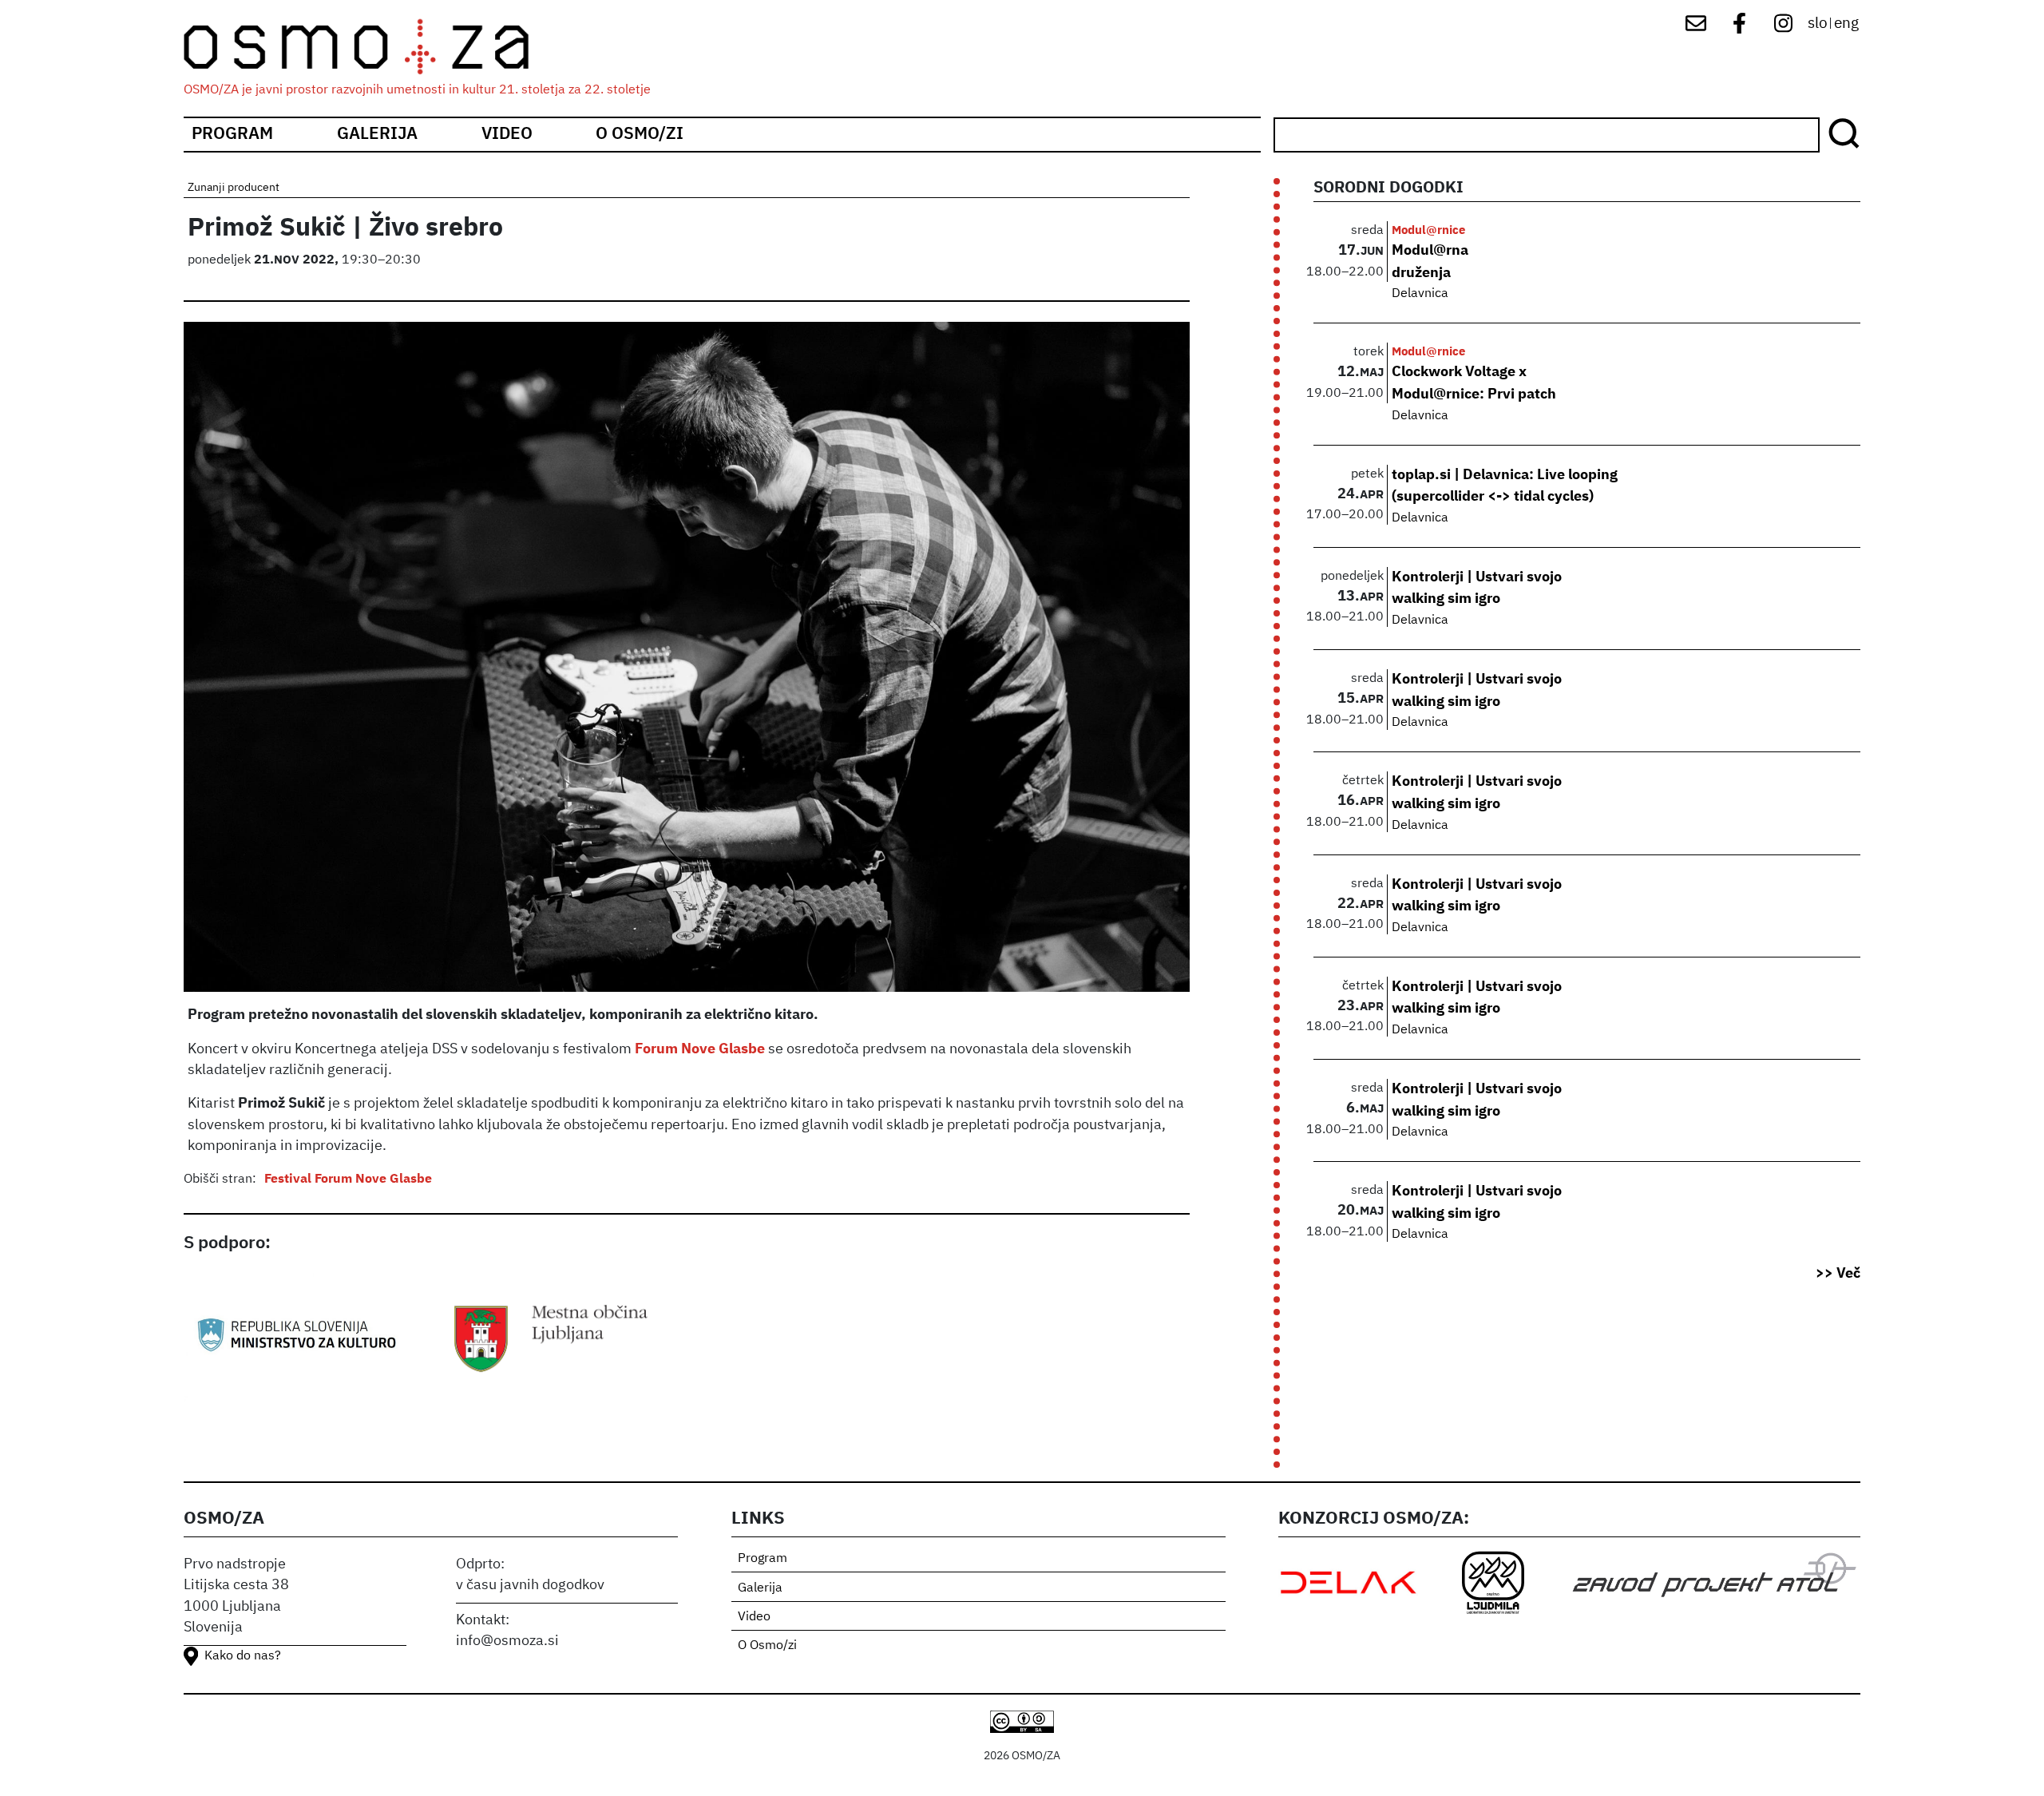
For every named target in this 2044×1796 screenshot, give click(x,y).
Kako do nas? (243, 1656)
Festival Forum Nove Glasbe (348, 1179)
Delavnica (1420, 294)
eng (1846, 24)
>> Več (1838, 1274)
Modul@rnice (1428, 230)
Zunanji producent (234, 188)
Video (507, 135)
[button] (687, 664)
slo (1818, 24)
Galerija (377, 135)
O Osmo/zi (640, 135)
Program (232, 135)
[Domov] (370, 47)
